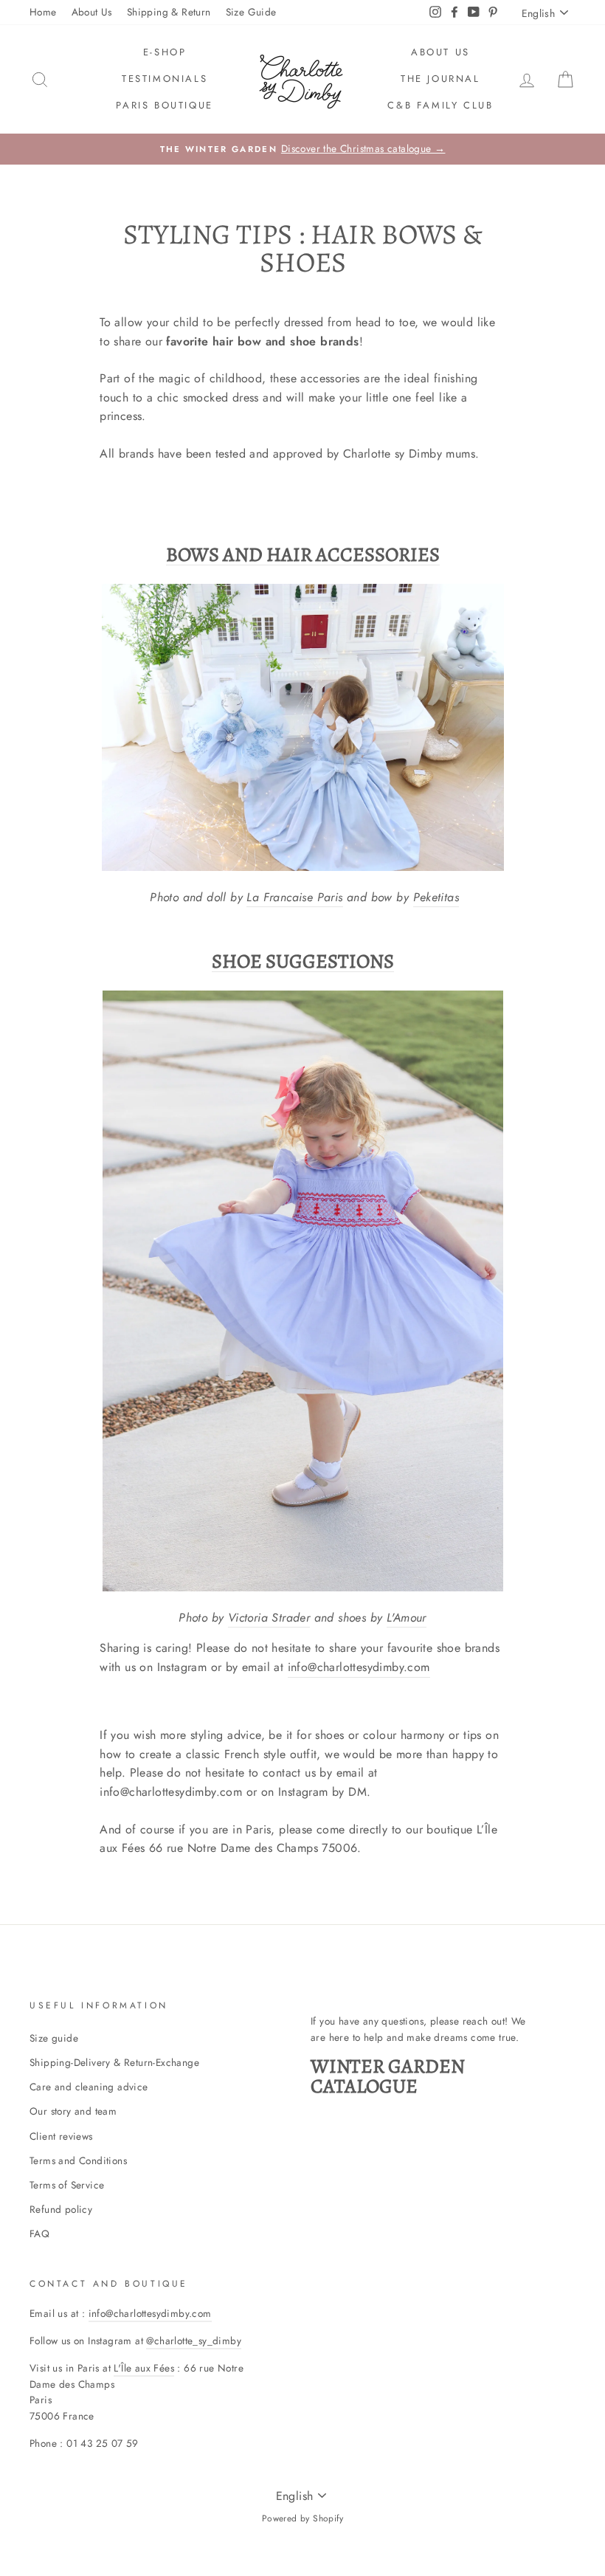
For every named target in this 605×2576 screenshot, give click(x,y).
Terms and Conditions (78, 2160)
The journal (440, 79)
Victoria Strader (269, 1618)
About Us (92, 12)
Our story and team (73, 2111)
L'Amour (407, 1618)
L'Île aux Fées (144, 2368)
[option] (302, 149)
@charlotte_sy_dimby (194, 2341)
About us (440, 52)
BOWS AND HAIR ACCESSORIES (303, 555)
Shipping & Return (169, 12)
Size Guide (251, 12)
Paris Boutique (164, 105)
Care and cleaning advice (89, 2087)
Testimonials (165, 79)
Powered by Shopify (302, 2518)
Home (43, 12)
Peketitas (436, 897)
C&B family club (440, 105)
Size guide (54, 2038)
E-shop (165, 52)
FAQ (39, 2234)
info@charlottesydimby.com (359, 1667)
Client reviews (61, 2136)
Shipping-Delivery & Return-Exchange (114, 2062)
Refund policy (61, 2209)
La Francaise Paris (294, 897)
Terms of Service (67, 2185)
